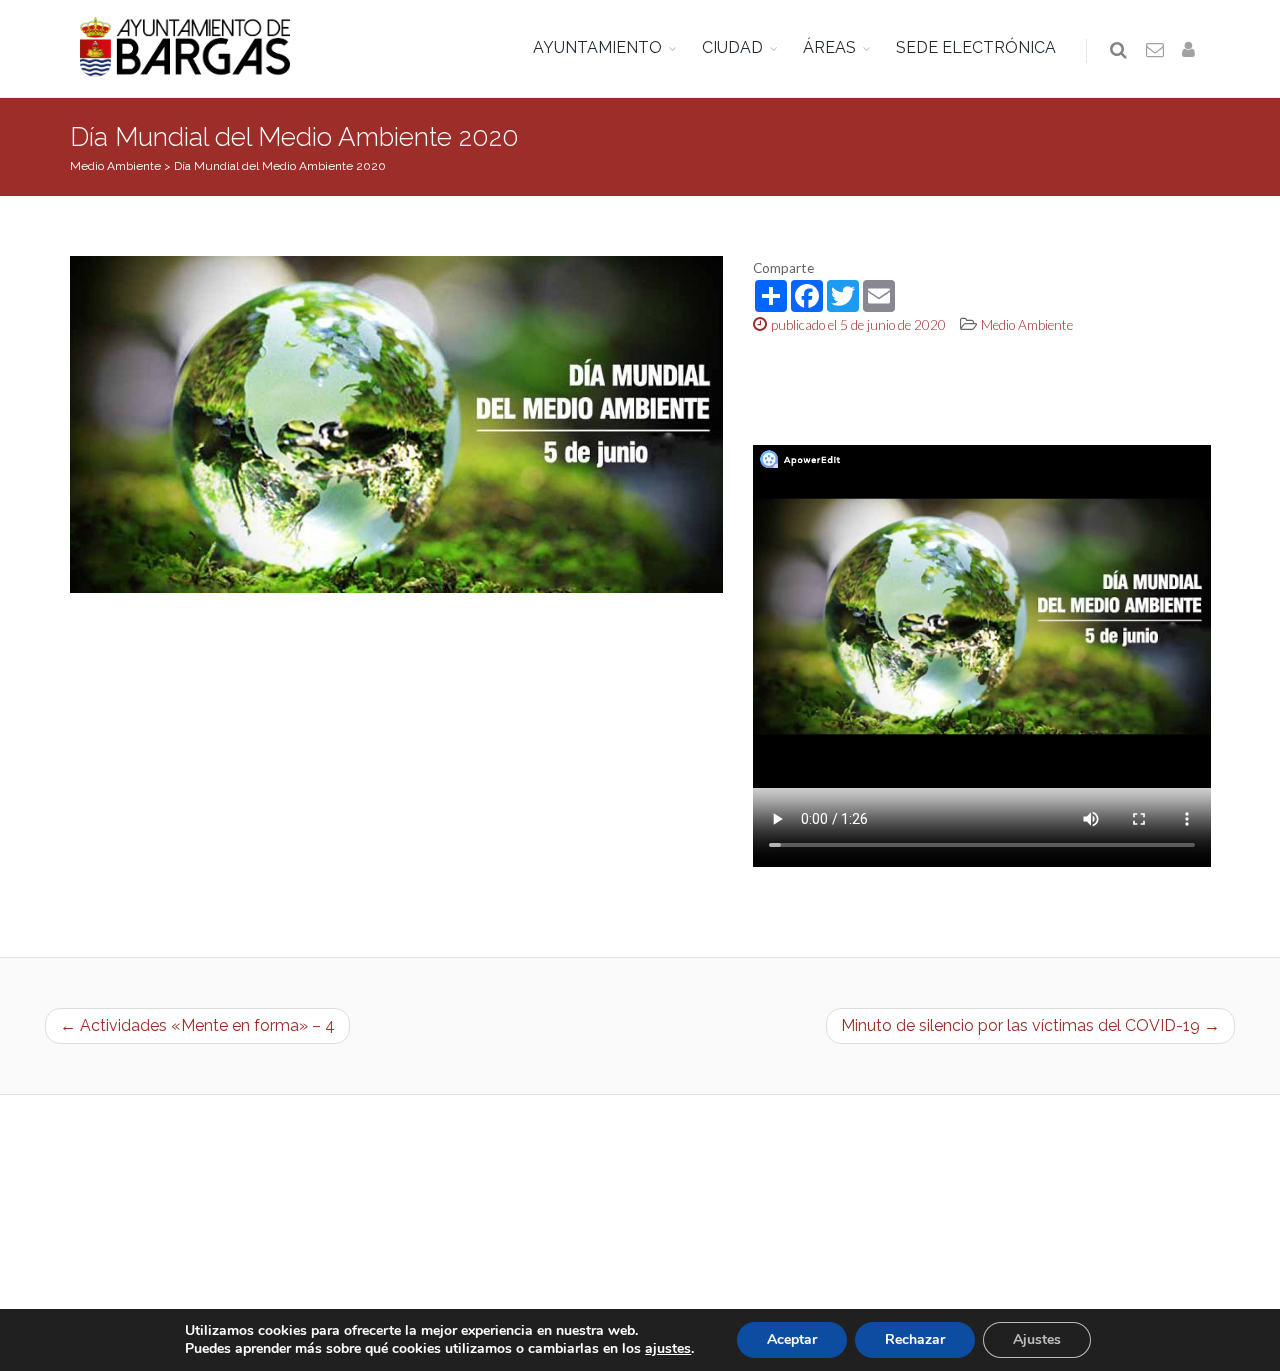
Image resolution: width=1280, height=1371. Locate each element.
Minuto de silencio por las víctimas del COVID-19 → (1030, 1025)
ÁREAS (829, 47)
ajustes (668, 1349)
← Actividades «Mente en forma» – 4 (197, 1025)
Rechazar (915, 1339)
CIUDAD (732, 47)
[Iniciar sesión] (1192, 51)
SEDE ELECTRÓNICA (976, 47)
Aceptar (792, 1339)
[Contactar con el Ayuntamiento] (1156, 51)
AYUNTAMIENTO (597, 47)
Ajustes (1037, 1339)
